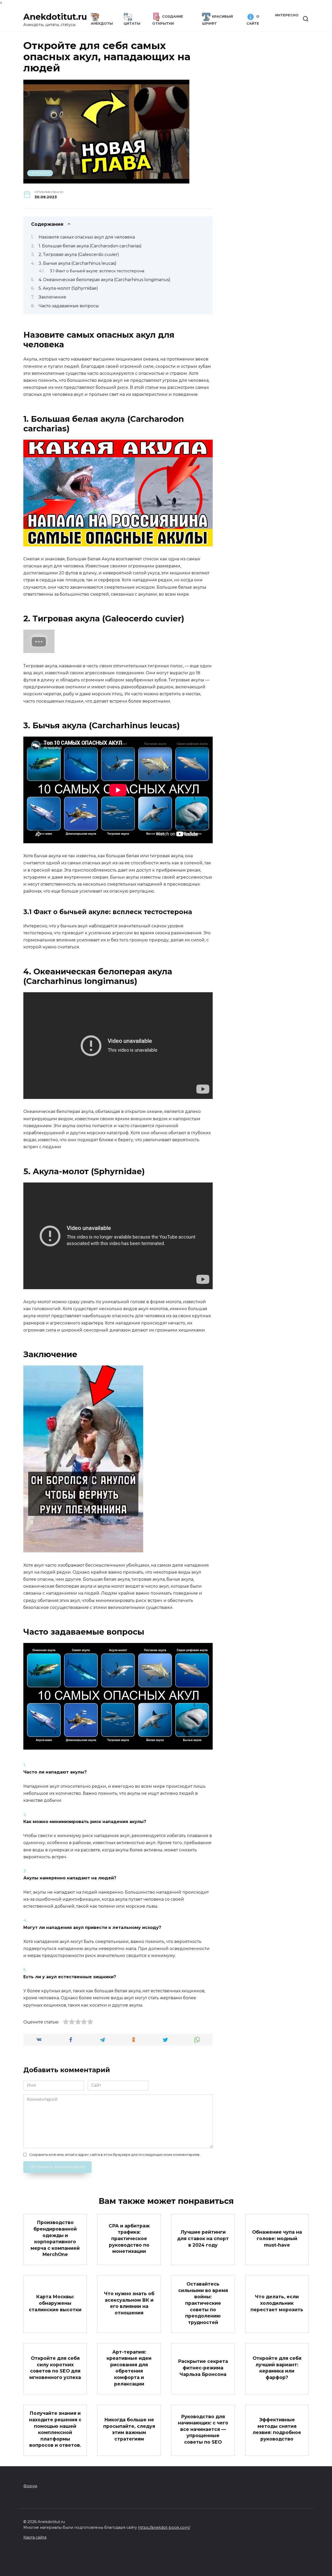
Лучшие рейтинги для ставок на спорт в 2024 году (203, 2238)
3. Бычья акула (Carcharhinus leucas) (78, 263)
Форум (30, 2486)
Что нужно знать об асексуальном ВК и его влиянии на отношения (129, 2303)
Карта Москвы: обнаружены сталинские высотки (55, 2303)
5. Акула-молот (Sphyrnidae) (68, 288)
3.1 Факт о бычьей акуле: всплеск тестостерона (97, 271)
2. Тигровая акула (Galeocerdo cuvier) (79, 254)
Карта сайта (35, 2537)
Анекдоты (40, 173)
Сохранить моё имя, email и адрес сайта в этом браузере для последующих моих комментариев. (115, 2155)
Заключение (52, 297)
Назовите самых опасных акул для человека (87, 237)
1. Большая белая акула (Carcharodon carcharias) (90, 246)
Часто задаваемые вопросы (69, 306)
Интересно (287, 15)
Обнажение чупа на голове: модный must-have (277, 2238)
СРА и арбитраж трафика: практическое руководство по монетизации (129, 2238)
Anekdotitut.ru (55, 17)
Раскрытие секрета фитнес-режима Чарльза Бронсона (203, 2368)
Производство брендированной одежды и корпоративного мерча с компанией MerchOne (55, 2238)
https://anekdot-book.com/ (164, 2527)
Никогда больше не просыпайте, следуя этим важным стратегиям (129, 2429)
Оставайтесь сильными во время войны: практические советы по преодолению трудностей (203, 2303)
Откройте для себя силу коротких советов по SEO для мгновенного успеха (55, 2368)
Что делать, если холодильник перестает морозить (277, 2303)
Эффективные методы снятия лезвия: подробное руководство (277, 2429)
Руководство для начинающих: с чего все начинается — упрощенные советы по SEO (203, 2429)
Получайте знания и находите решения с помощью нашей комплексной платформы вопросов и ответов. (55, 2429)
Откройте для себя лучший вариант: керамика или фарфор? (277, 2368)
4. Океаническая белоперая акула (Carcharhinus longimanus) (105, 280)
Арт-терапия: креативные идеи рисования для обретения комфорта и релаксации (129, 2368)
